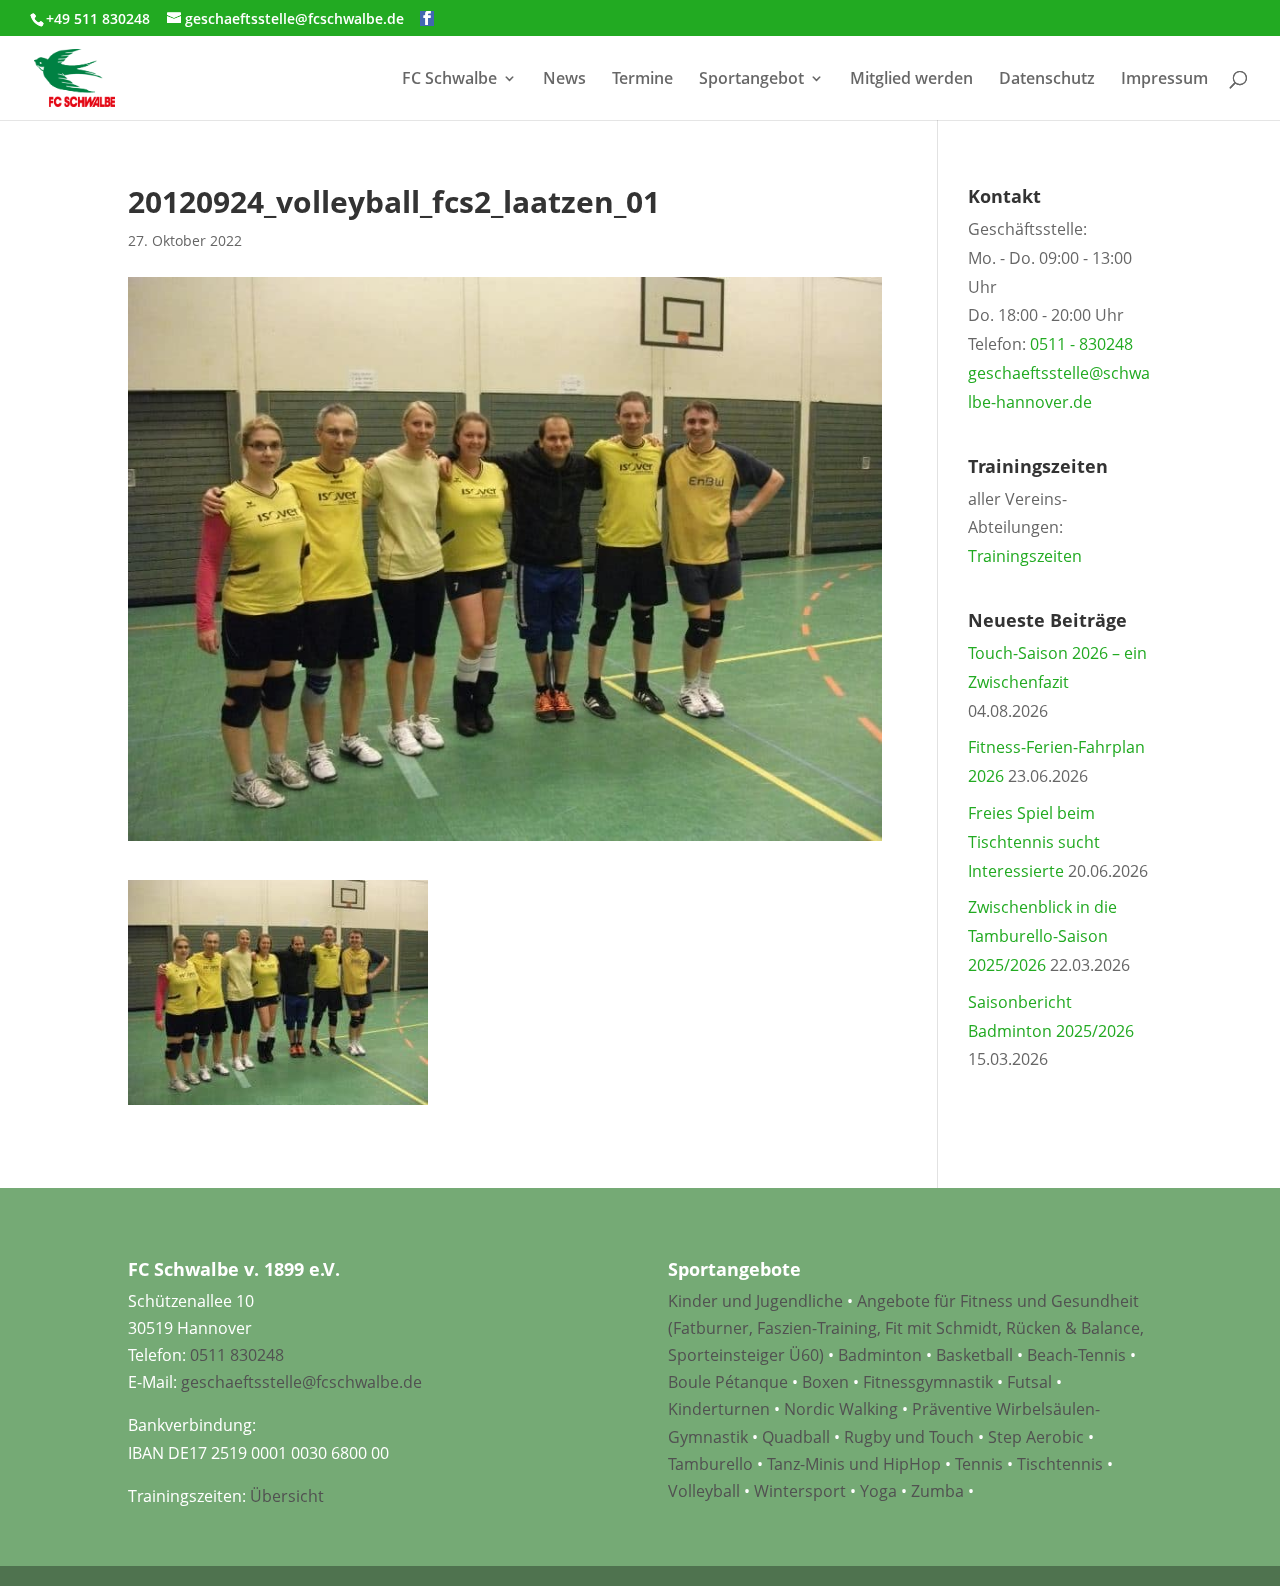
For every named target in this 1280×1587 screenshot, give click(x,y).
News (564, 80)
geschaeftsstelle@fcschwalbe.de (301, 1382)
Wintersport (800, 1491)
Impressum (1164, 80)
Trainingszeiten (1025, 556)
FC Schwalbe (449, 80)
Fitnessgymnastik (928, 1382)
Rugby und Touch (909, 1437)
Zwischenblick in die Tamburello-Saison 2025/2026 (1042, 936)
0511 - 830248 (1081, 344)
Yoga (878, 1491)
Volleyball (706, 1491)
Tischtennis (1062, 1464)
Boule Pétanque (728, 1382)
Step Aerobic (1036, 1437)
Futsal (1029, 1382)
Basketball (974, 1355)
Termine (642, 80)
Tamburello (710, 1464)
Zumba (937, 1491)
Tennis (979, 1464)
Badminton (880, 1355)
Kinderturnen (719, 1409)
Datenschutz (1047, 80)
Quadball (796, 1437)
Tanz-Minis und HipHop (854, 1464)
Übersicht (287, 1496)
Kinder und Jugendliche (755, 1301)
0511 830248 (237, 1355)
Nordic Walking (841, 1409)
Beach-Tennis (1076, 1355)
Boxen (825, 1382)
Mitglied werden (911, 80)
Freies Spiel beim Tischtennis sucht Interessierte (1034, 842)
